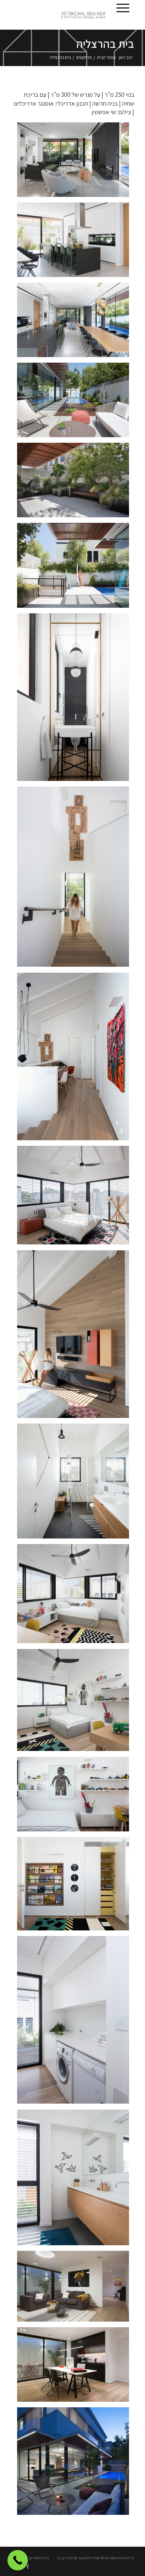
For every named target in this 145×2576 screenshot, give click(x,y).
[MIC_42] (76, 1797)
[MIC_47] (76, 2289)
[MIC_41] (76, 1703)
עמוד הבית (106, 57)
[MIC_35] (76, 1059)
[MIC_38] (76, 2023)
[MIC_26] (76, 243)
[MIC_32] (76, 700)
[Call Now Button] (18, 2560)
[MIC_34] (76, 880)
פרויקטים (84, 57)
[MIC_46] (76, 2367)
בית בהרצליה (105, 44)
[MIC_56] (76, 2464)
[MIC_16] (76, 162)
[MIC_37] (76, 483)
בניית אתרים (39, 2558)
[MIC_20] (76, 568)
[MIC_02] (76, 1337)
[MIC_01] (76, 1198)
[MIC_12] (76, 1484)
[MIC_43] (76, 1887)
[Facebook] (28, 2567)
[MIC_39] (76, 1597)
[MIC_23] (76, 403)
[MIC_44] (76, 2180)
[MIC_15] (76, 323)
